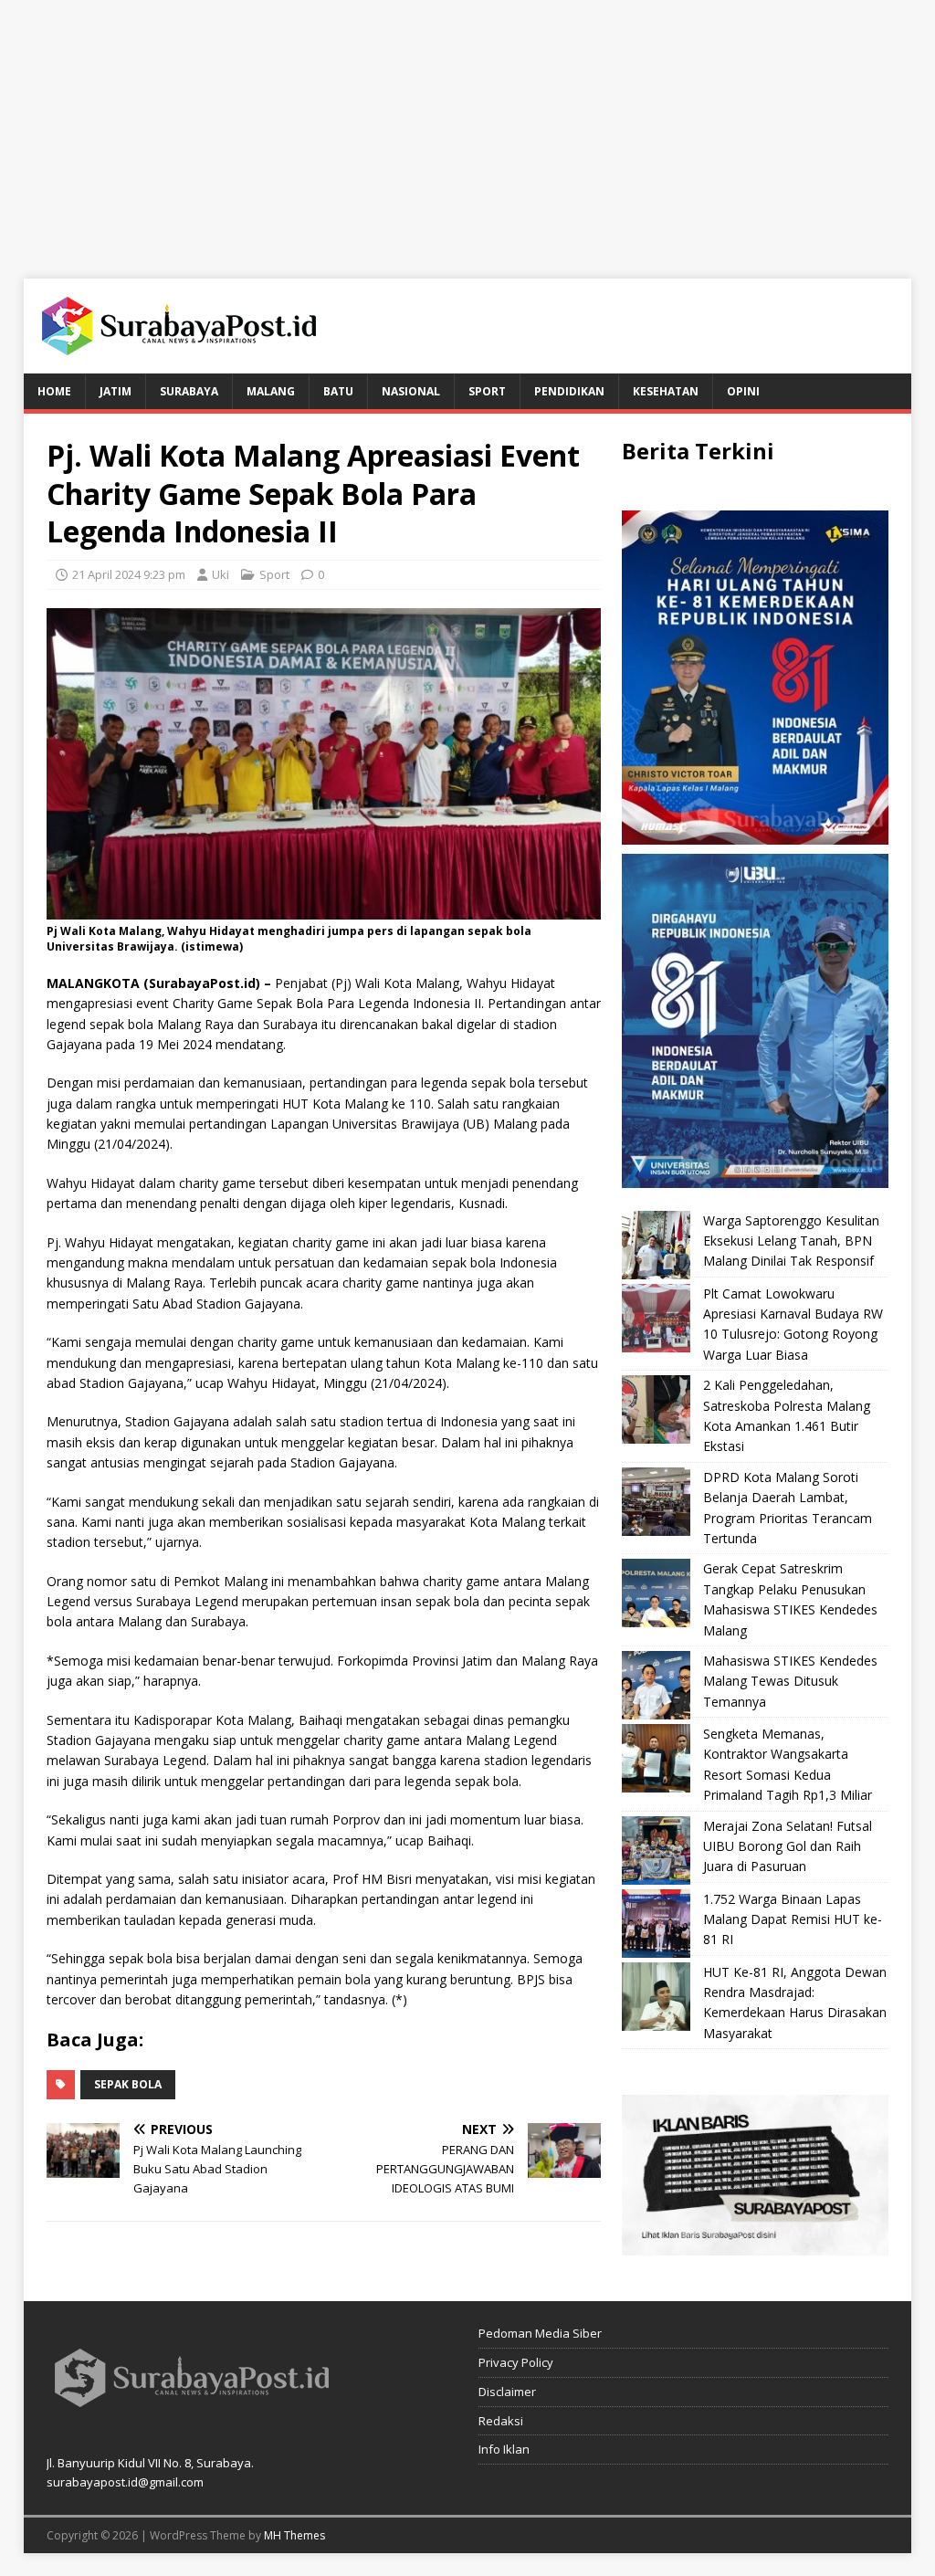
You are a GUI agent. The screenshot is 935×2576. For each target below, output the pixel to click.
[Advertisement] (467, 128)
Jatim (116, 391)
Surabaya (189, 391)
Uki (221, 574)
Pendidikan (569, 391)
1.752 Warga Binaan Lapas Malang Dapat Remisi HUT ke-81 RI (793, 1919)
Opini (743, 391)
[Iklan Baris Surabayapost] (755, 2245)
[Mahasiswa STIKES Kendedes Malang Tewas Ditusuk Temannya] (656, 1685)
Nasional (411, 391)
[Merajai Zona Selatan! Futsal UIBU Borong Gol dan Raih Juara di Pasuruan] (656, 1851)
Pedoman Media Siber (540, 2333)
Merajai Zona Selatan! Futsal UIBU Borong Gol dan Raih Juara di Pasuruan (788, 1846)
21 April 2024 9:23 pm (129, 574)
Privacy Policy (516, 2362)
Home (54, 391)
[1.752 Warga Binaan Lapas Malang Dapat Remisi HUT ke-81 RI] (656, 1924)
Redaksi (501, 2421)
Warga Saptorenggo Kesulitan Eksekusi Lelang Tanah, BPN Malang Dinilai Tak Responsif (791, 1241)
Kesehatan (666, 391)
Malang (271, 391)
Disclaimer (507, 2392)
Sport (487, 391)
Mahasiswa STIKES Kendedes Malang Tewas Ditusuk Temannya (790, 1681)
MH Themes (294, 2535)
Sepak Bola (128, 2084)
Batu (338, 391)
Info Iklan (504, 2449)
